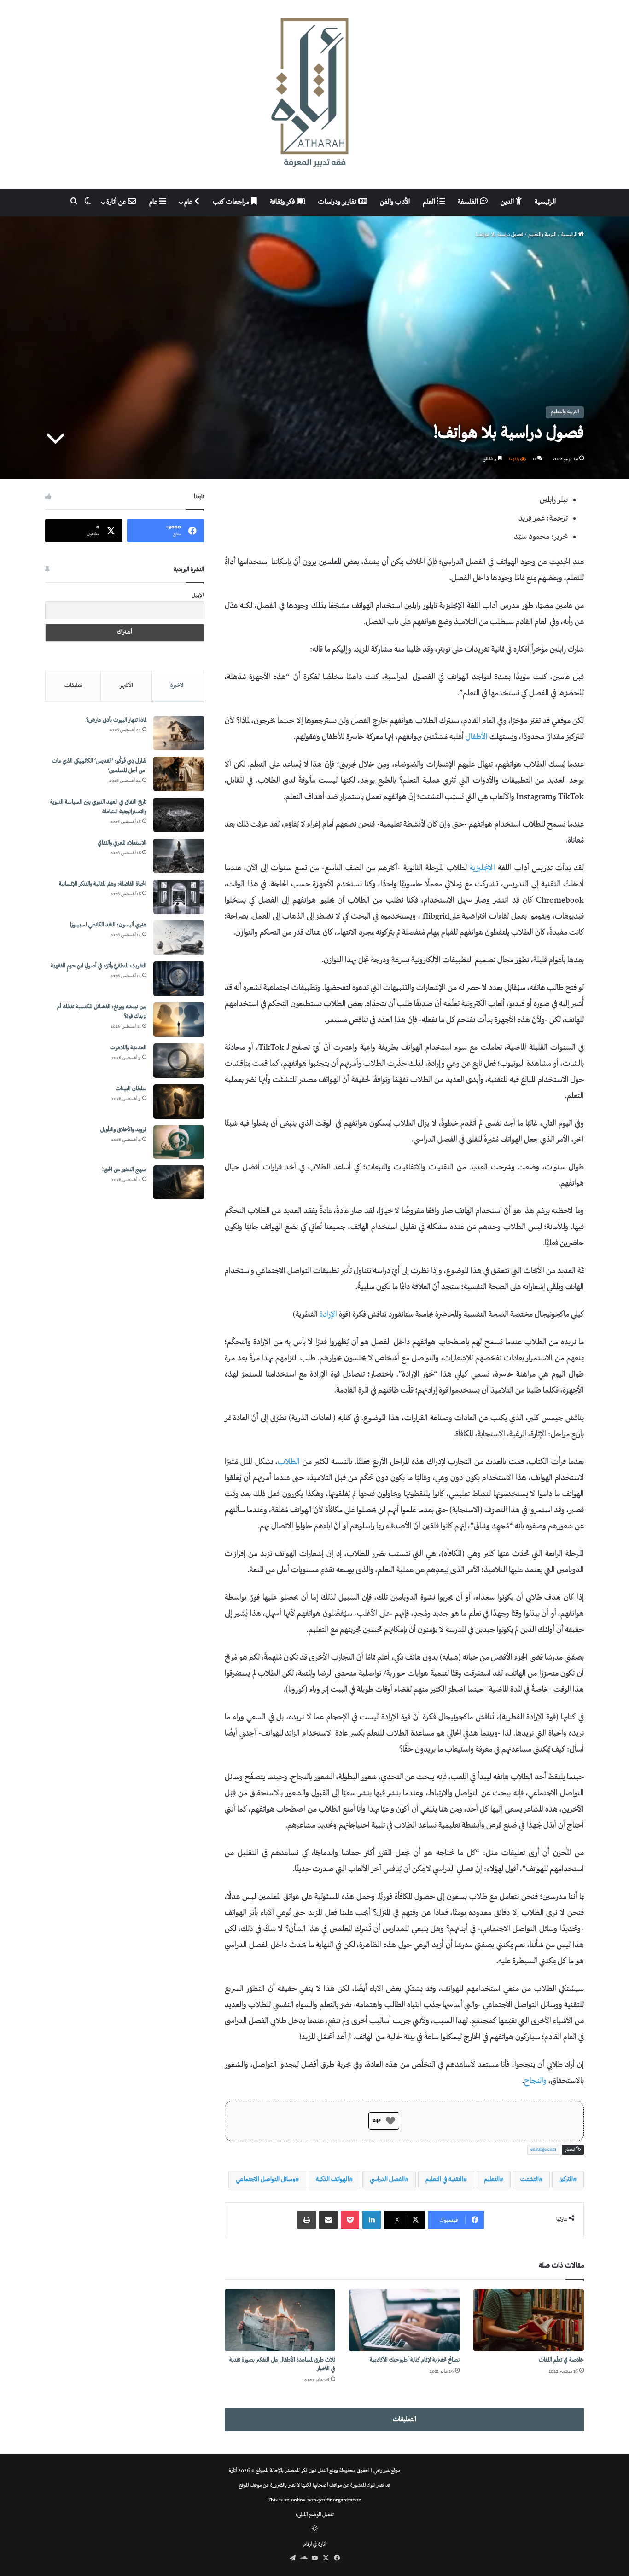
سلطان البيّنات (131, 1089)
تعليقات (73, 686)
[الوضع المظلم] (315, 2530)
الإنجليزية (482, 868)
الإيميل (198, 596)
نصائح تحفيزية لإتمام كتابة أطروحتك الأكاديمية (415, 2360)
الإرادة (328, 1315)
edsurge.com (543, 2150)
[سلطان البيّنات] (179, 1102)
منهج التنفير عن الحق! (124, 1170)
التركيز (566, 2179)
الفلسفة (469, 202)
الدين (508, 202)
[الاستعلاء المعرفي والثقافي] (179, 856)
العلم (430, 202)
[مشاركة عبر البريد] (328, 2220)
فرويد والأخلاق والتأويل (123, 1130)
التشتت (530, 2179)
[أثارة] (314, 94)
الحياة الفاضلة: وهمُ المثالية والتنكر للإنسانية (103, 884)
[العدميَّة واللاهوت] (179, 1061)
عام (189, 202)
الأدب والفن (395, 202)
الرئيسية (545, 202)
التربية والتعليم (542, 235)
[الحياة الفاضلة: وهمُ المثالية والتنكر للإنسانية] (179, 897)
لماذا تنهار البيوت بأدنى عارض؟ (116, 721)
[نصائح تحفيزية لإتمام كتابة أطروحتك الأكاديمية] (404, 2320)
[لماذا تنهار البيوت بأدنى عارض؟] (179, 733)
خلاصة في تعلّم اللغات (561, 2360)
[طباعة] (307, 2220)
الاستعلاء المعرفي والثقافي (122, 843)
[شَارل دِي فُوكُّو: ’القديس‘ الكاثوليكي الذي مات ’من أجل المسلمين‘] (179, 774)
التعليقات (405, 2420)
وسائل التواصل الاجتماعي (265, 2179)
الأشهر (126, 686)
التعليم (492, 2179)
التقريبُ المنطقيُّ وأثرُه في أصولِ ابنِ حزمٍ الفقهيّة (99, 966)
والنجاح (535, 2081)
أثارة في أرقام (315, 2544)
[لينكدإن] (372, 2220)
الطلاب (289, 1462)
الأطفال (477, 737)
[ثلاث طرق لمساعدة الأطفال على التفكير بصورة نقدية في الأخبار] (280, 2320)
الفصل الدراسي (387, 2179)
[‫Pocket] (350, 2220)
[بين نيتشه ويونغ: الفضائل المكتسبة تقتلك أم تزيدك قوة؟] (179, 1020)
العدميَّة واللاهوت (128, 1048)
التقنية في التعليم (444, 2179)
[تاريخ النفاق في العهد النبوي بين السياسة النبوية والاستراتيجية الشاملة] (179, 815)
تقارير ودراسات (338, 202)
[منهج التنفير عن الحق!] (179, 1182)
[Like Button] (390, 2121)
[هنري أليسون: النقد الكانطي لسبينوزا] (179, 938)
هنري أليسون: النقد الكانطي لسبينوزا (108, 925)
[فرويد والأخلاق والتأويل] (179, 1142)
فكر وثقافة (283, 202)
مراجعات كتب (232, 202)
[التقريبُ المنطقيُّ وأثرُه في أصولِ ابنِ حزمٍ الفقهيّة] (179, 979)
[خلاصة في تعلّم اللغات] (529, 2320)
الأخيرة (178, 686)
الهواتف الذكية (332, 2179)
